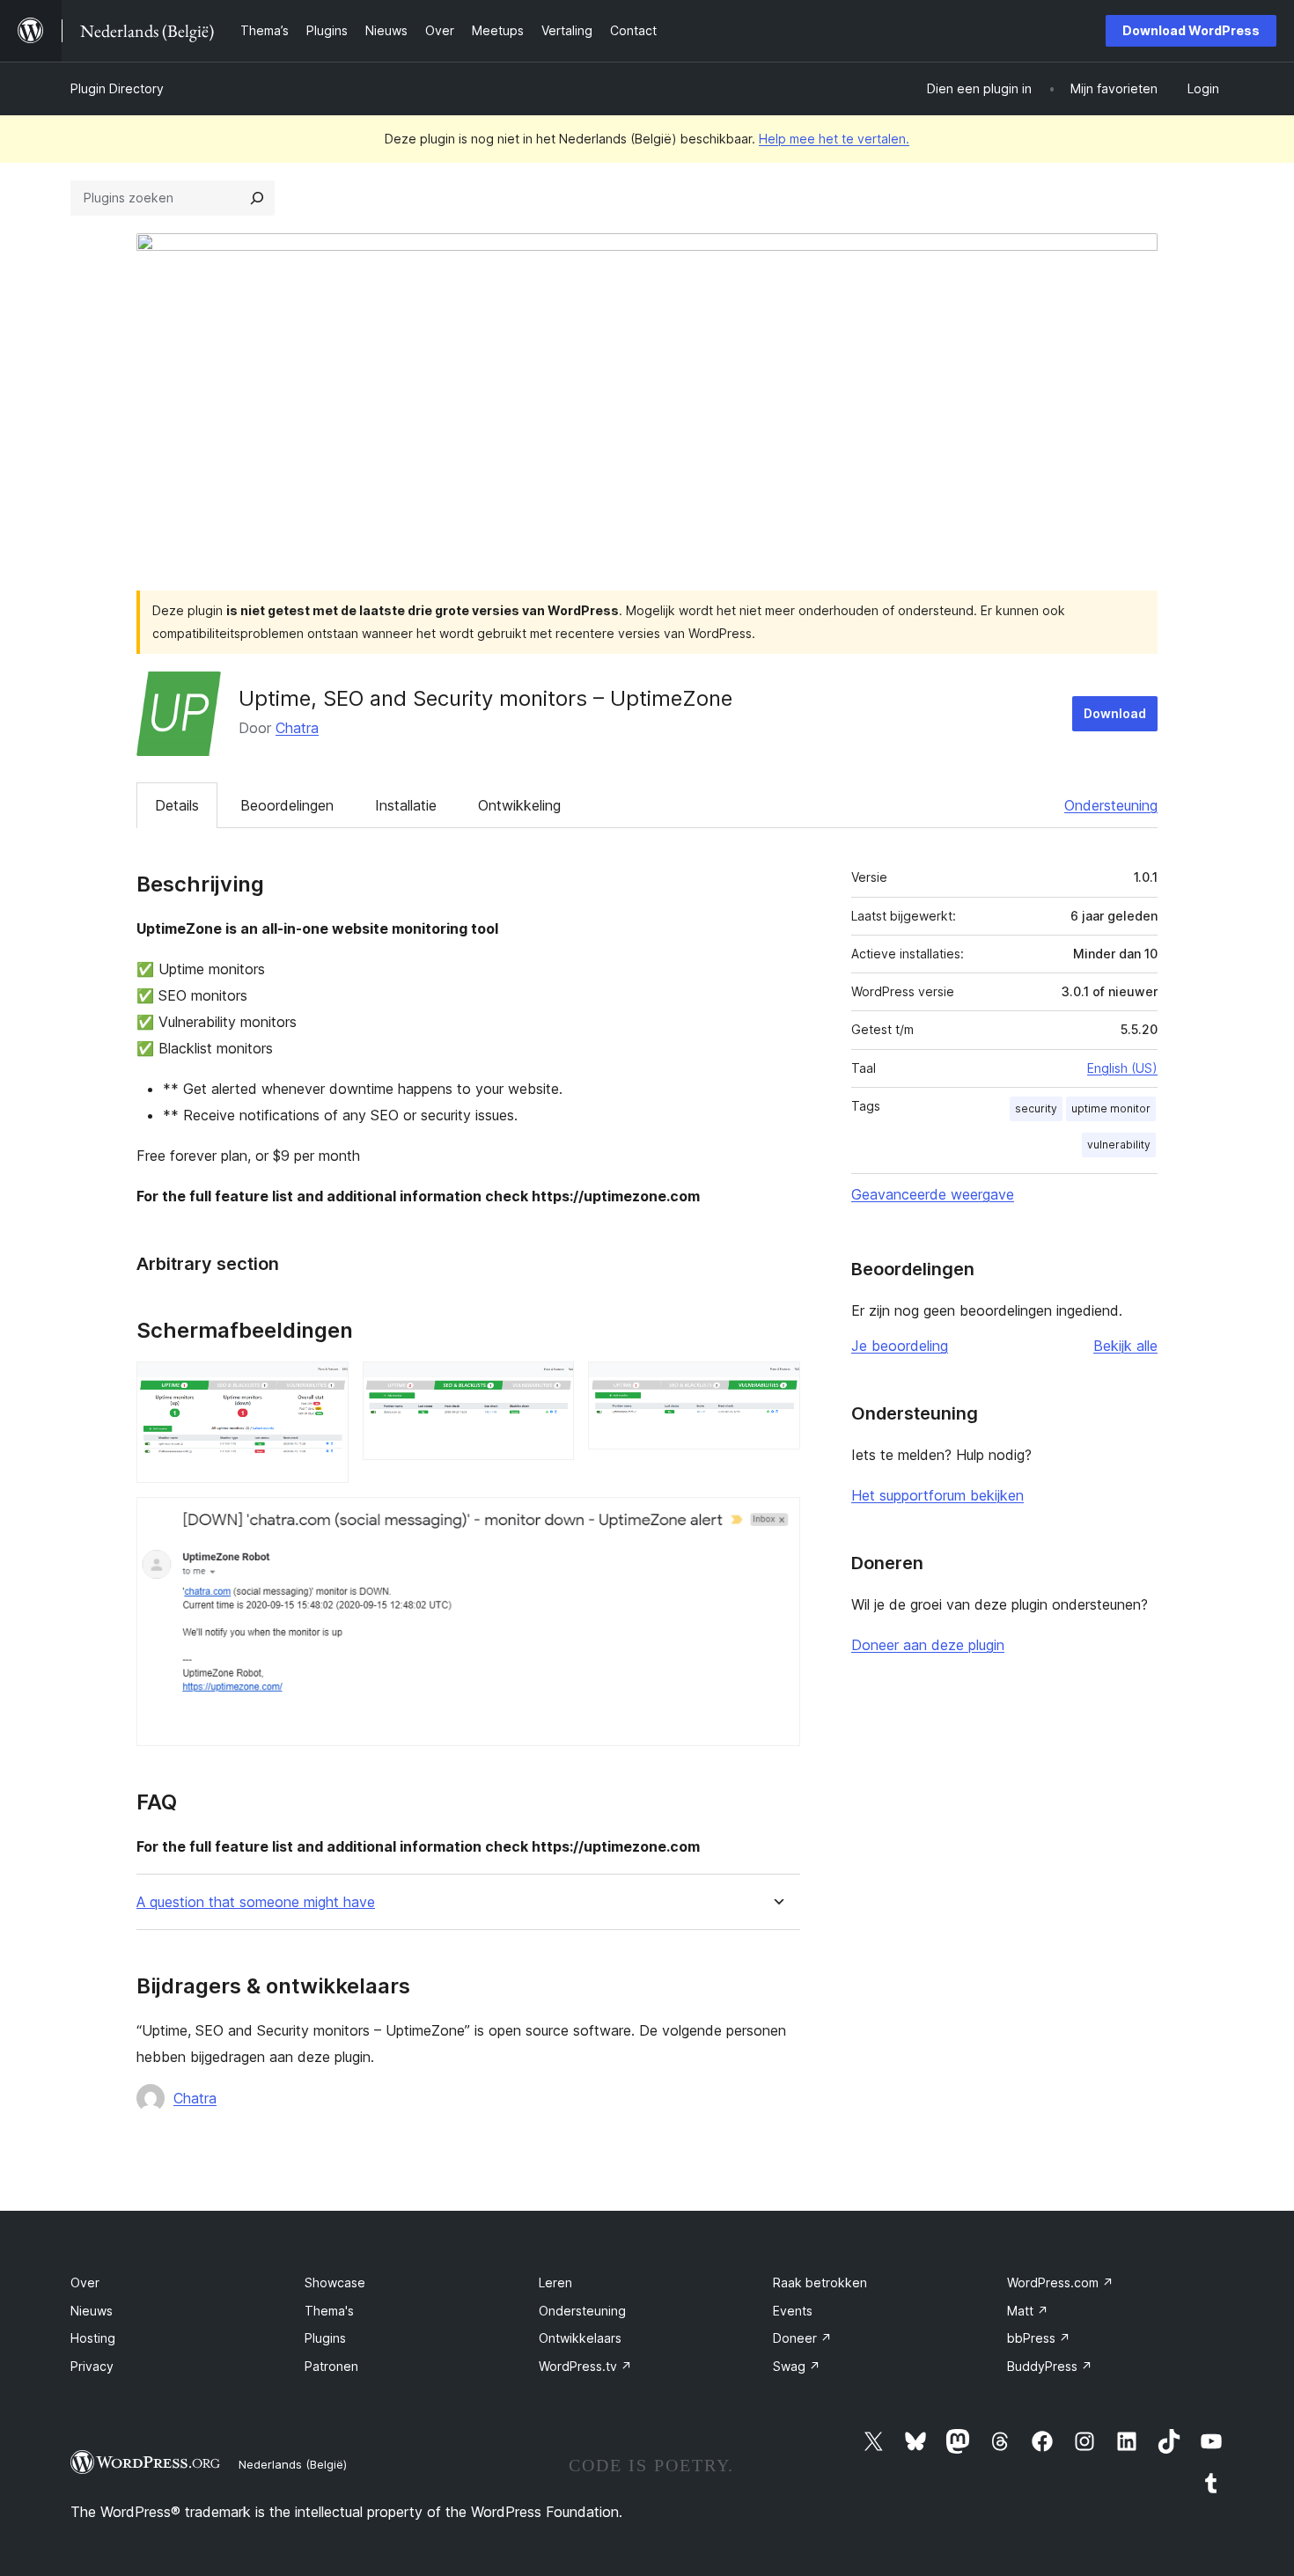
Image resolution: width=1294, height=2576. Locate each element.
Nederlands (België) (293, 2464)
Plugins (325, 2338)
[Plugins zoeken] (257, 198)
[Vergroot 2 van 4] (550, 1385)
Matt (1028, 2311)
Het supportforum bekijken (937, 1495)
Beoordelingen (287, 805)
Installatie (406, 805)
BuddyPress (1050, 2366)
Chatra (297, 728)
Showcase (335, 2282)
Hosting (93, 2338)
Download (1115, 713)
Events (793, 2311)
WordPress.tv (585, 2366)
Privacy (92, 2366)
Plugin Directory (117, 88)
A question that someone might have (256, 1902)
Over (85, 2282)
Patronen (331, 2366)
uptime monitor (1111, 1108)
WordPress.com (1060, 2282)
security (1036, 1108)
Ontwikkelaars (580, 2338)
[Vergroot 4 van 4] (776, 1521)
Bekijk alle (1125, 1346)
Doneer (802, 2338)
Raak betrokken (820, 2282)
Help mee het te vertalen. (834, 139)
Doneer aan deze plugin (928, 1645)
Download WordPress (1191, 30)
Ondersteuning (1111, 805)
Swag (797, 2366)
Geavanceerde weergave (933, 1194)
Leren (555, 2282)
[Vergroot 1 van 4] (325, 1385)
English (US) (1122, 1068)
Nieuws (92, 2311)
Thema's (329, 2311)
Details (177, 805)
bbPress (1039, 2338)
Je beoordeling (900, 1346)
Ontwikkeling (519, 805)
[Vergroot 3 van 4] (776, 1385)
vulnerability (1119, 1145)
